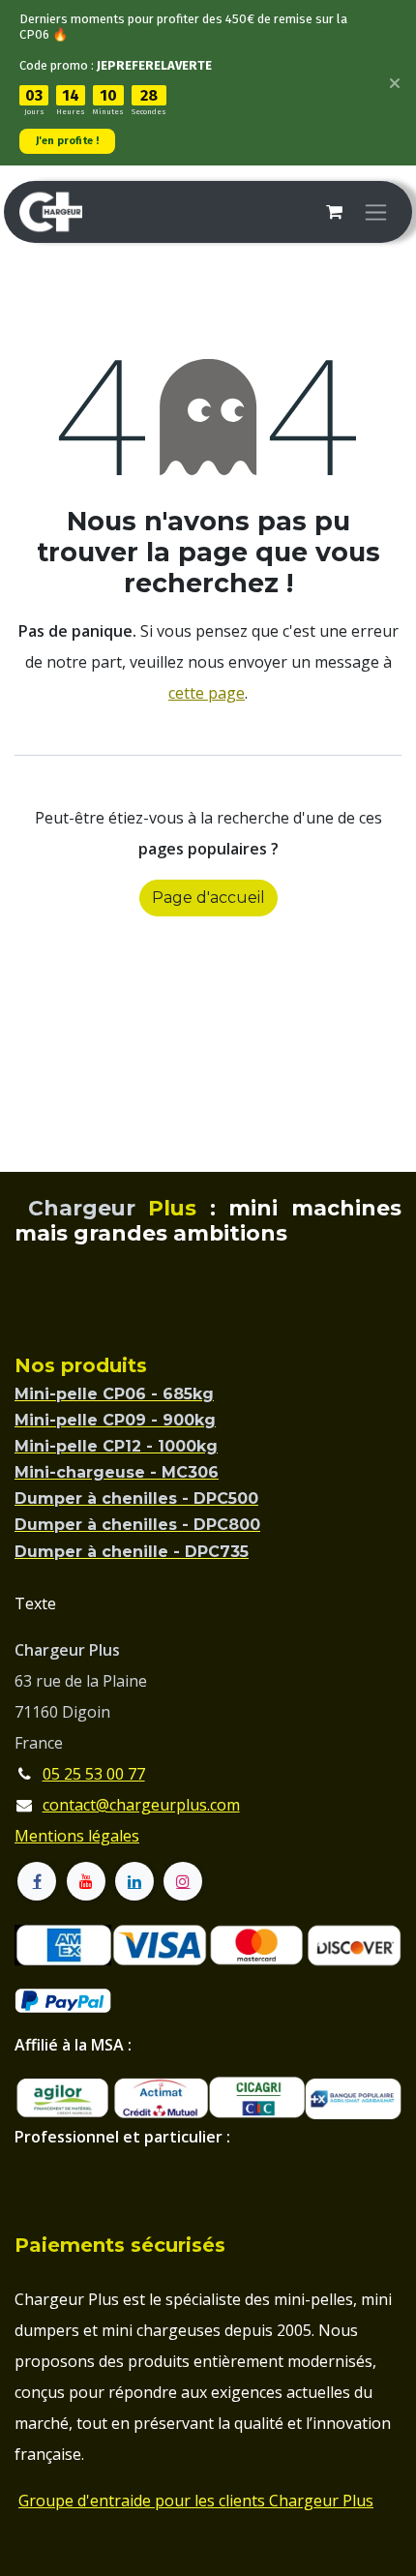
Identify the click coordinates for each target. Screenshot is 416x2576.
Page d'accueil (208, 898)
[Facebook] (37, 1881)
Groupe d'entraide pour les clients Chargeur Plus (196, 2501)
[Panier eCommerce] (334, 212)
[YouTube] (86, 1881)
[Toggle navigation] (376, 212)
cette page (207, 693)
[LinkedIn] (134, 1881)
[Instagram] (183, 1881)
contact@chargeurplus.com (141, 1805)
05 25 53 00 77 (94, 1774)
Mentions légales (77, 1836)
